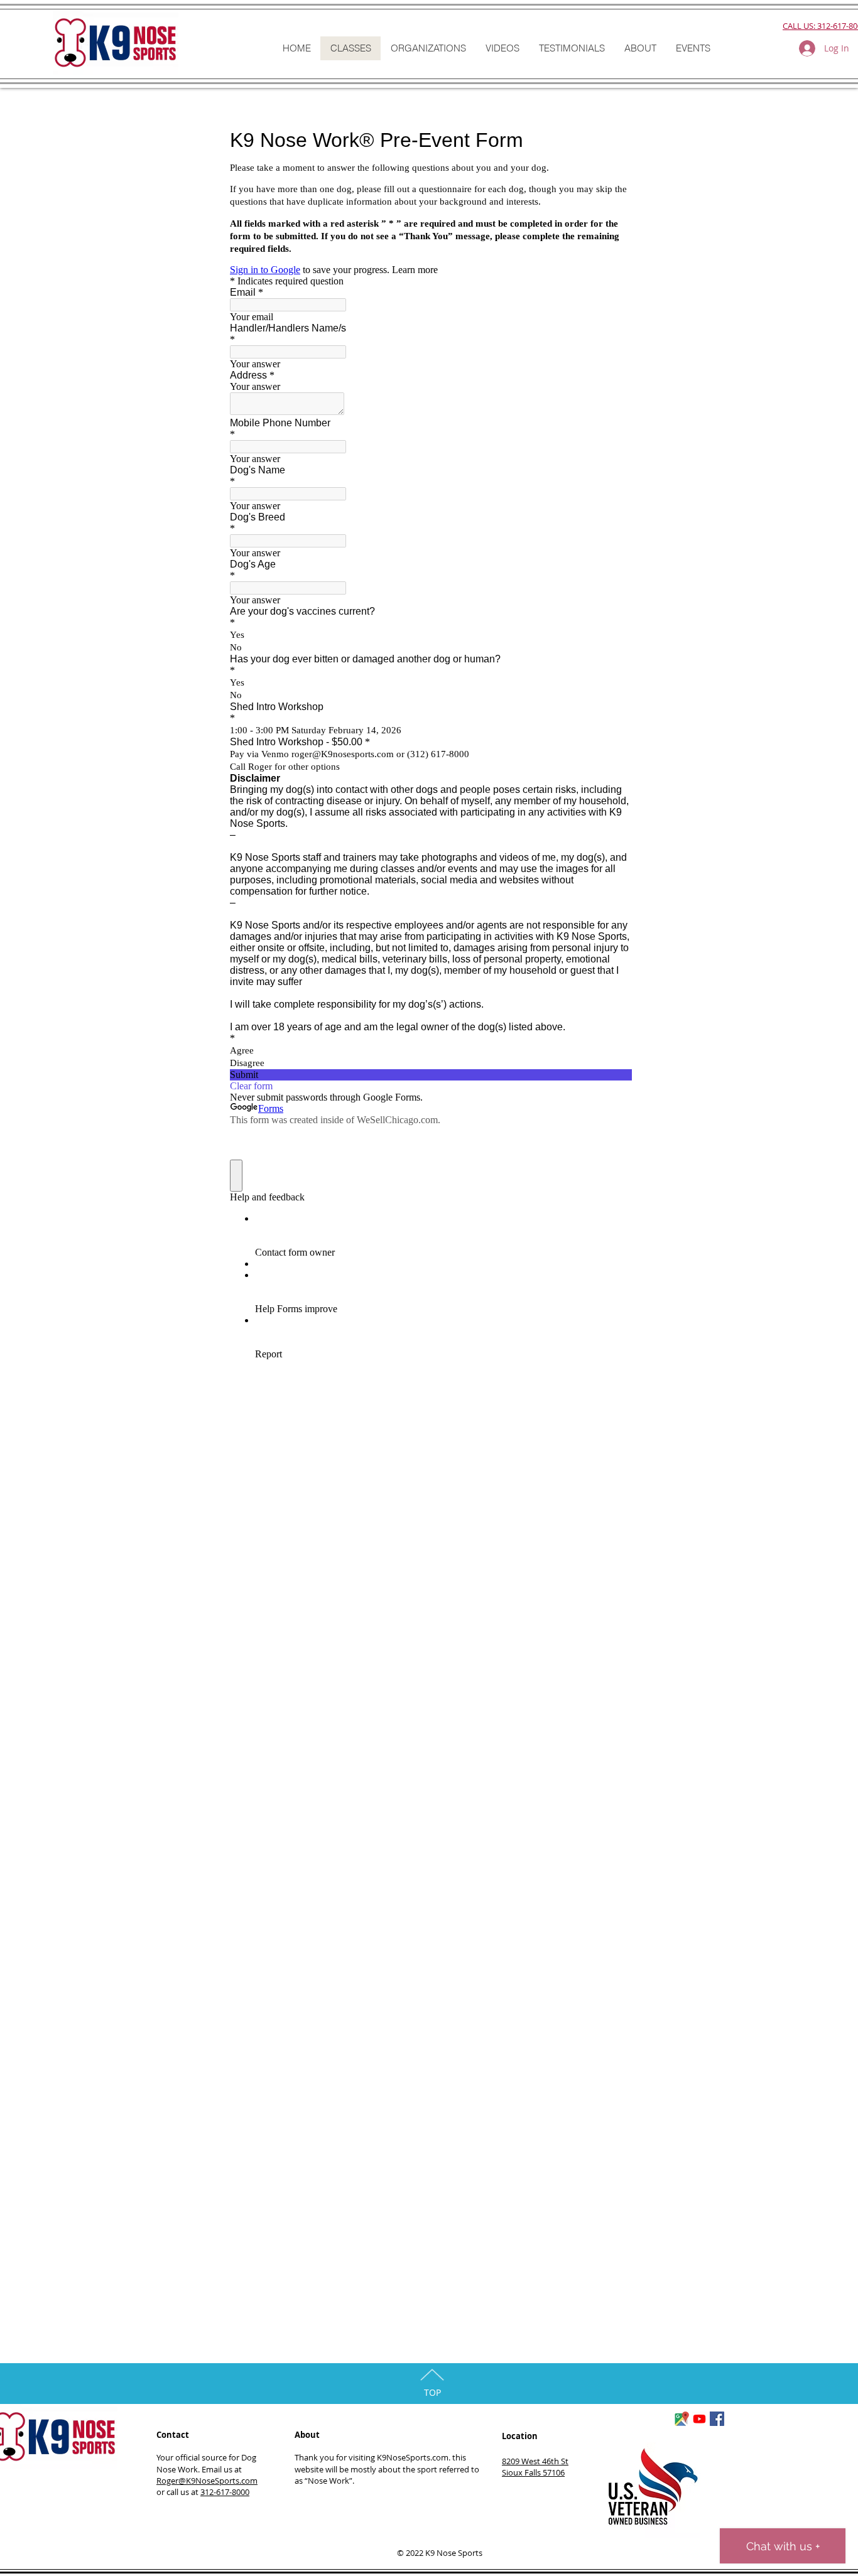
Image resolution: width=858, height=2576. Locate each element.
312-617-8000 (225, 2492)
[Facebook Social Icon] (717, 2419)
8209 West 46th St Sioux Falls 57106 (535, 2467)
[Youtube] (699, 2419)
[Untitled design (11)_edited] (682, 2419)
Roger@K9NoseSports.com (207, 2481)
